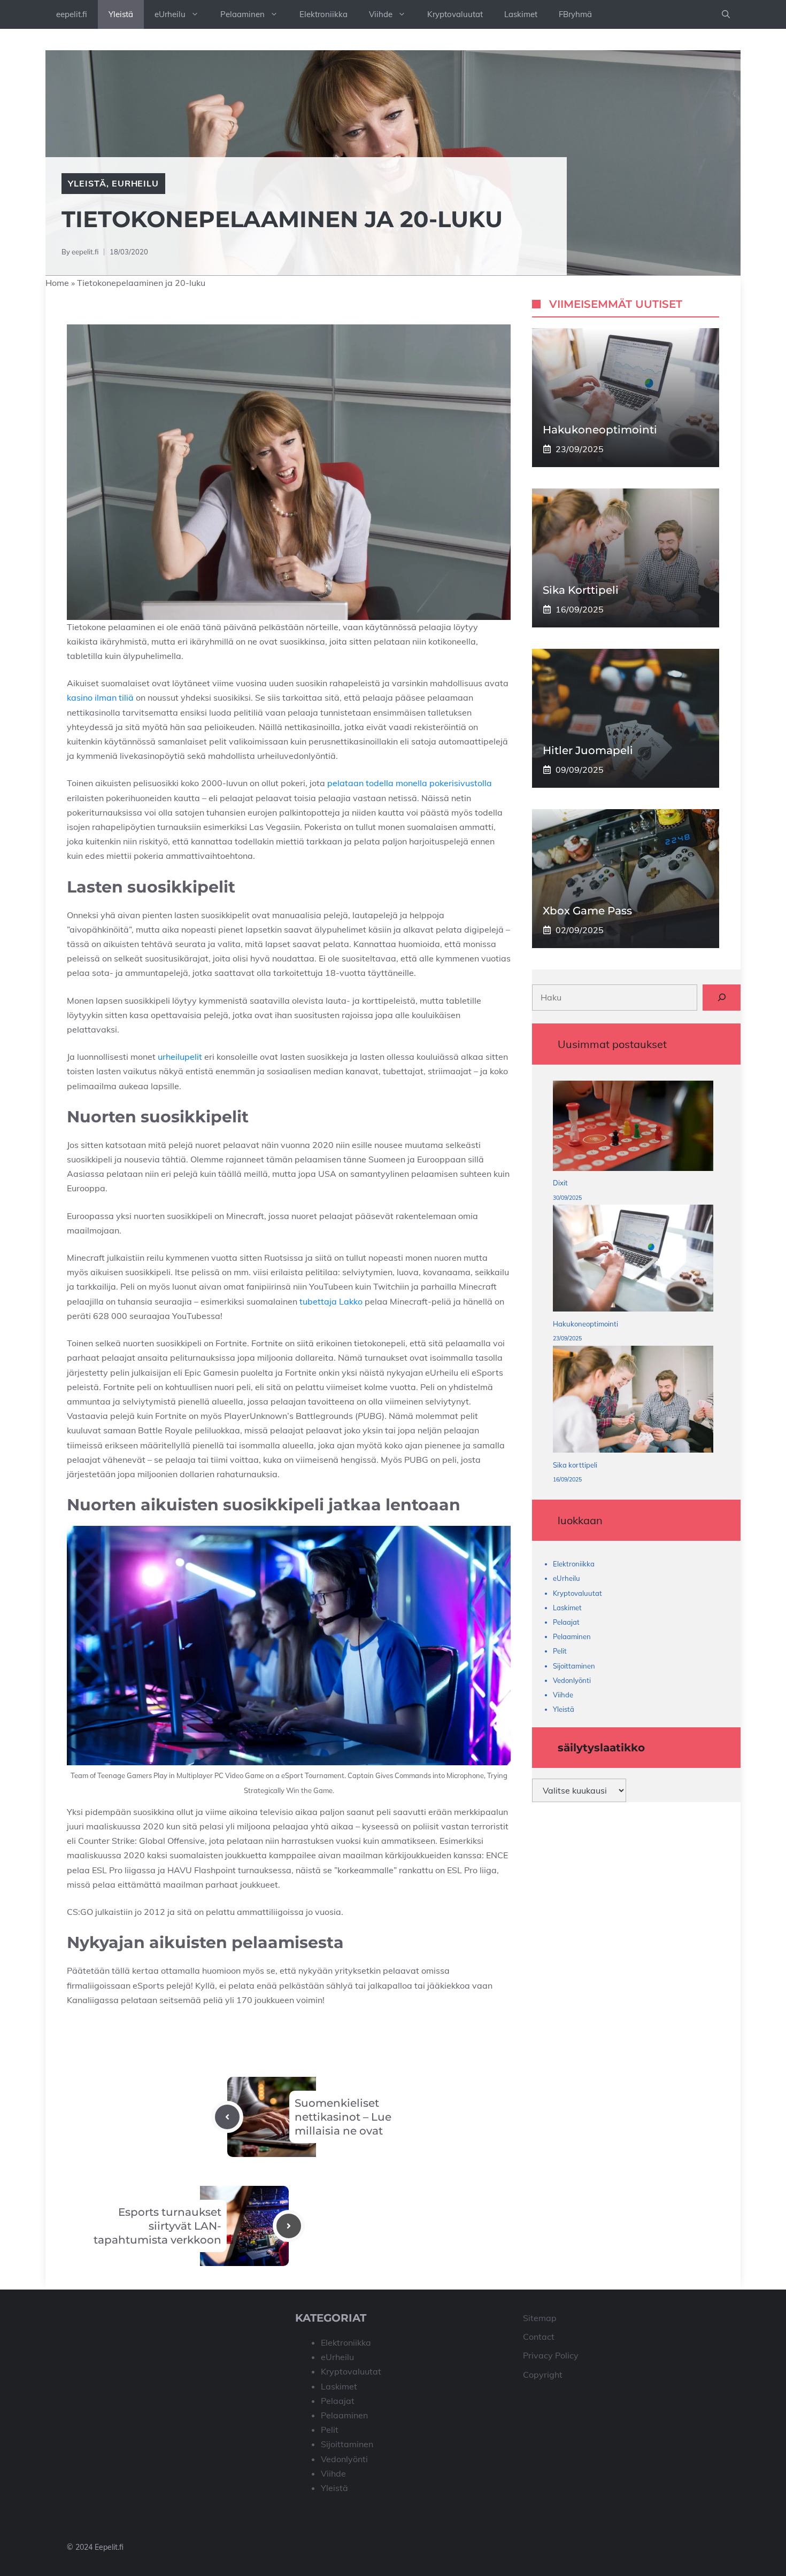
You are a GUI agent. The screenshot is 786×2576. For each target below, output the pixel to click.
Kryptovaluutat (455, 14)
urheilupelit (180, 1057)
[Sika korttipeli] (633, 1402)
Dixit (560, 1183)
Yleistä (121, 14)
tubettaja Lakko (331, 1301)
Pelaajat (566, 1622)
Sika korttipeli (581, 590)
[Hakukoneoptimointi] (633, 1260)
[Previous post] (227, 2117)
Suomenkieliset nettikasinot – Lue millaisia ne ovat (343, 2117)
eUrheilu (170, 14)
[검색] (722, 997)
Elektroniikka (323, 14)
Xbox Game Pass (587, 911)
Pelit (560, 1651)
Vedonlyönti (572, 1680)
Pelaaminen (242, 14)
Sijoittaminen (574, 1665)
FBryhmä (575, 14)
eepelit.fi (72, 14)
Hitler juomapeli (588, 750)
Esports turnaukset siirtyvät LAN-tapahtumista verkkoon (157, 2226)
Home (57, 283)
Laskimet (521, 14)
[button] (726, 14)
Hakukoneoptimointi (600, 430)
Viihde (381, 14)
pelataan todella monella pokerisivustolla (410, 783)
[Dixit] (633, 1128)
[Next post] (289, 2226)
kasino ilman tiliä (100, 697)
